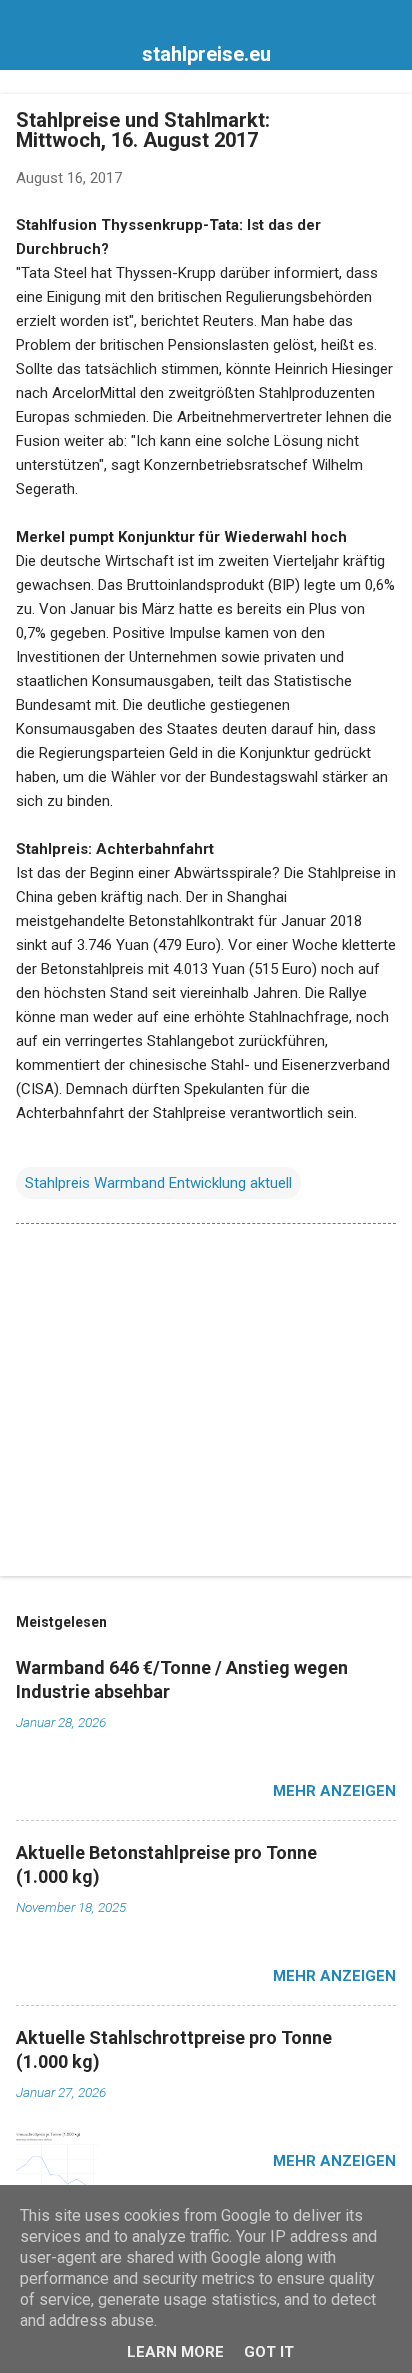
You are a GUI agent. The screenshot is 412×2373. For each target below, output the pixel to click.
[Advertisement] (206, 1404)
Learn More (175, 2352)
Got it (269, 2352)
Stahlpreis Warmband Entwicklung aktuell (158, 1183)
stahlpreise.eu (206, 54)
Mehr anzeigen (334, 1791)
